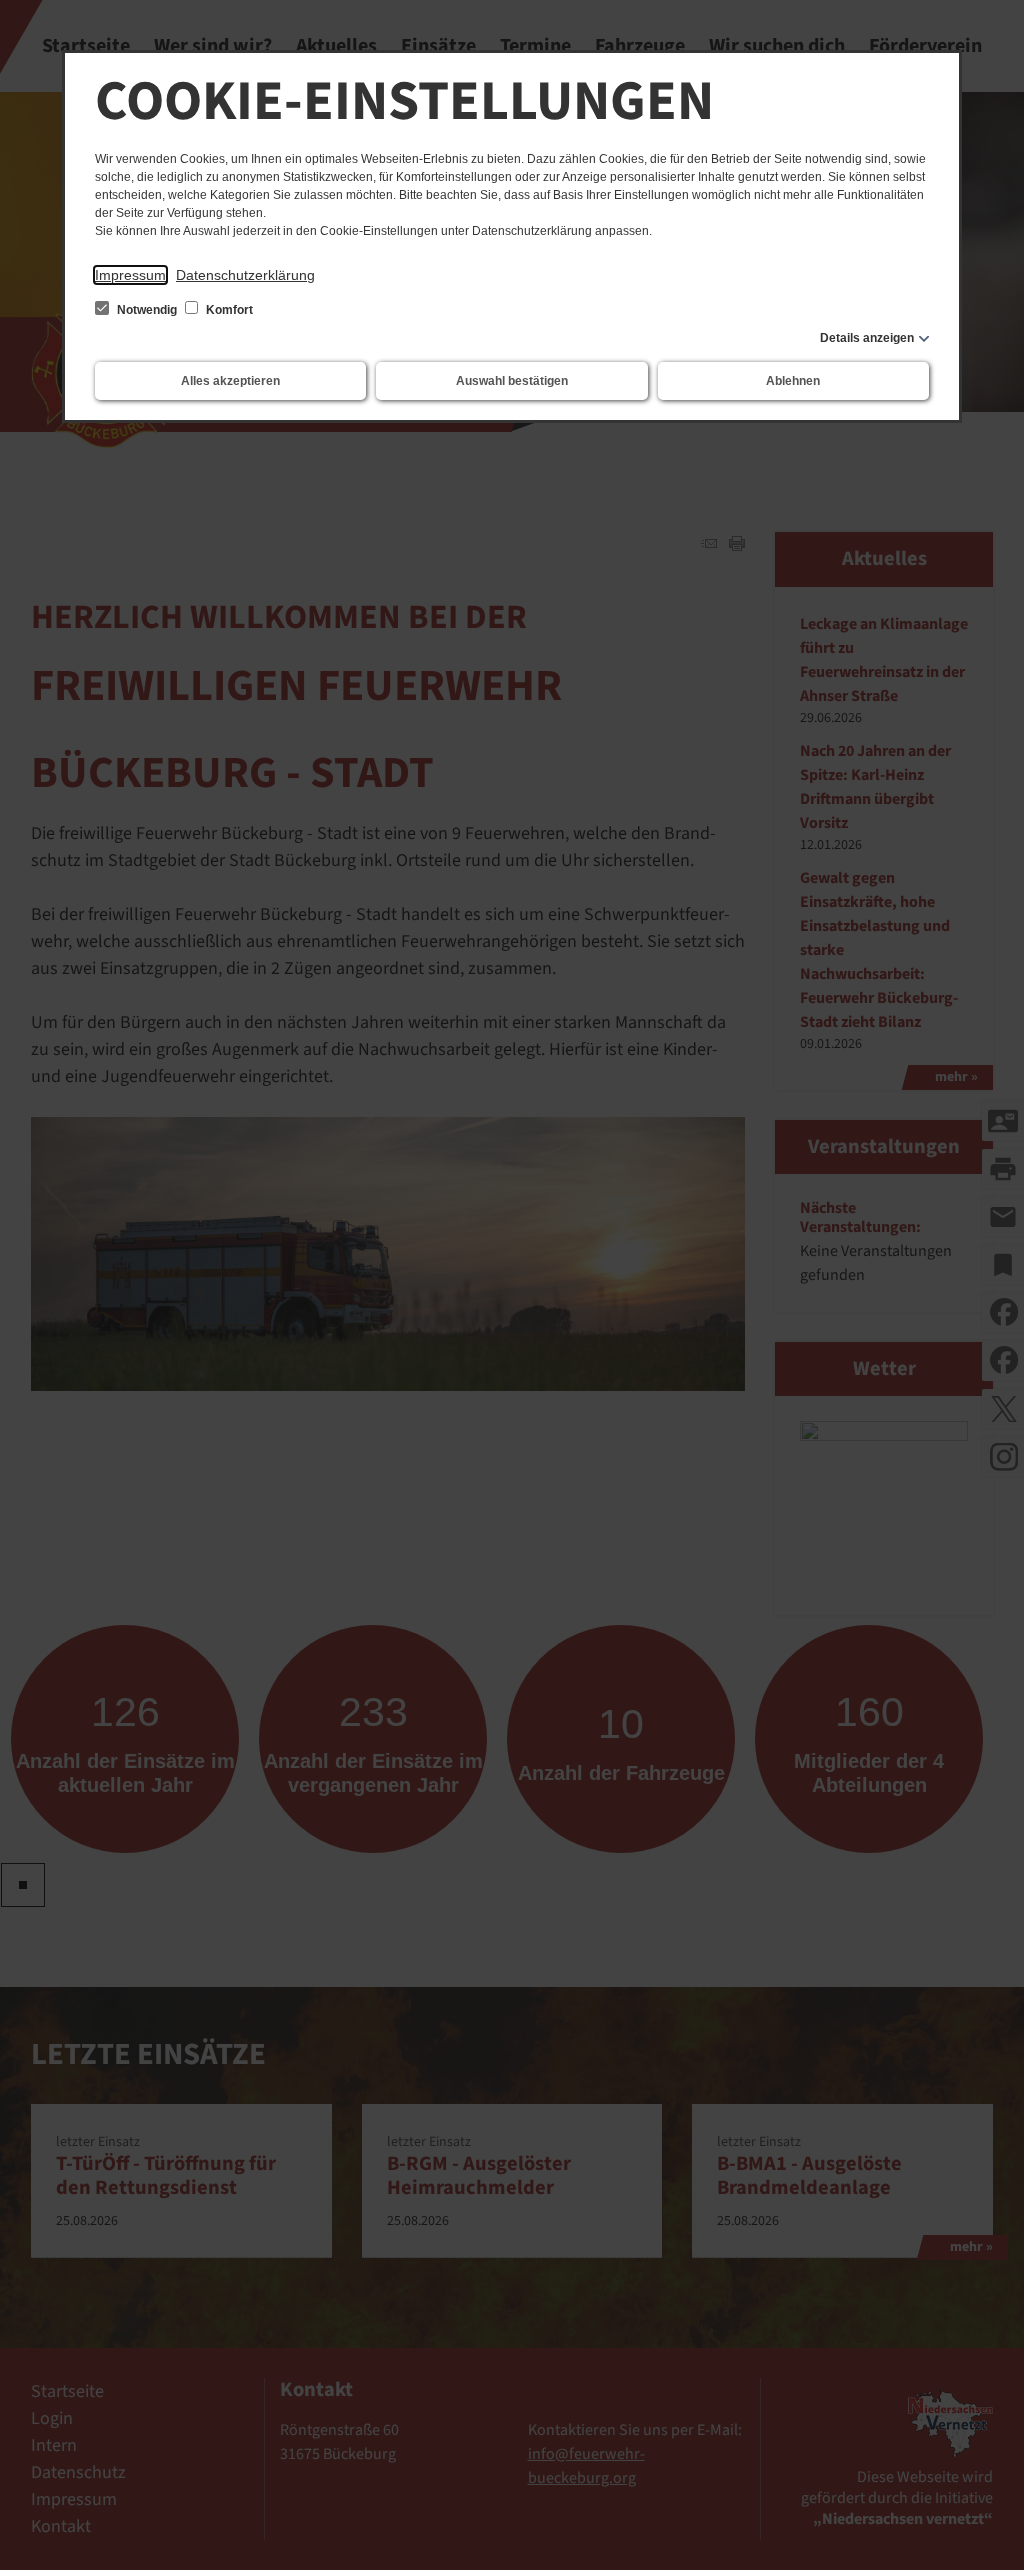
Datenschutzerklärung (245, 275)
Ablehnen (793, 381)
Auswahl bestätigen (512, 381)
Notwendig (147, 310)
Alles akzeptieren (230, 381)
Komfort (228, 310)
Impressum (130, 275)
